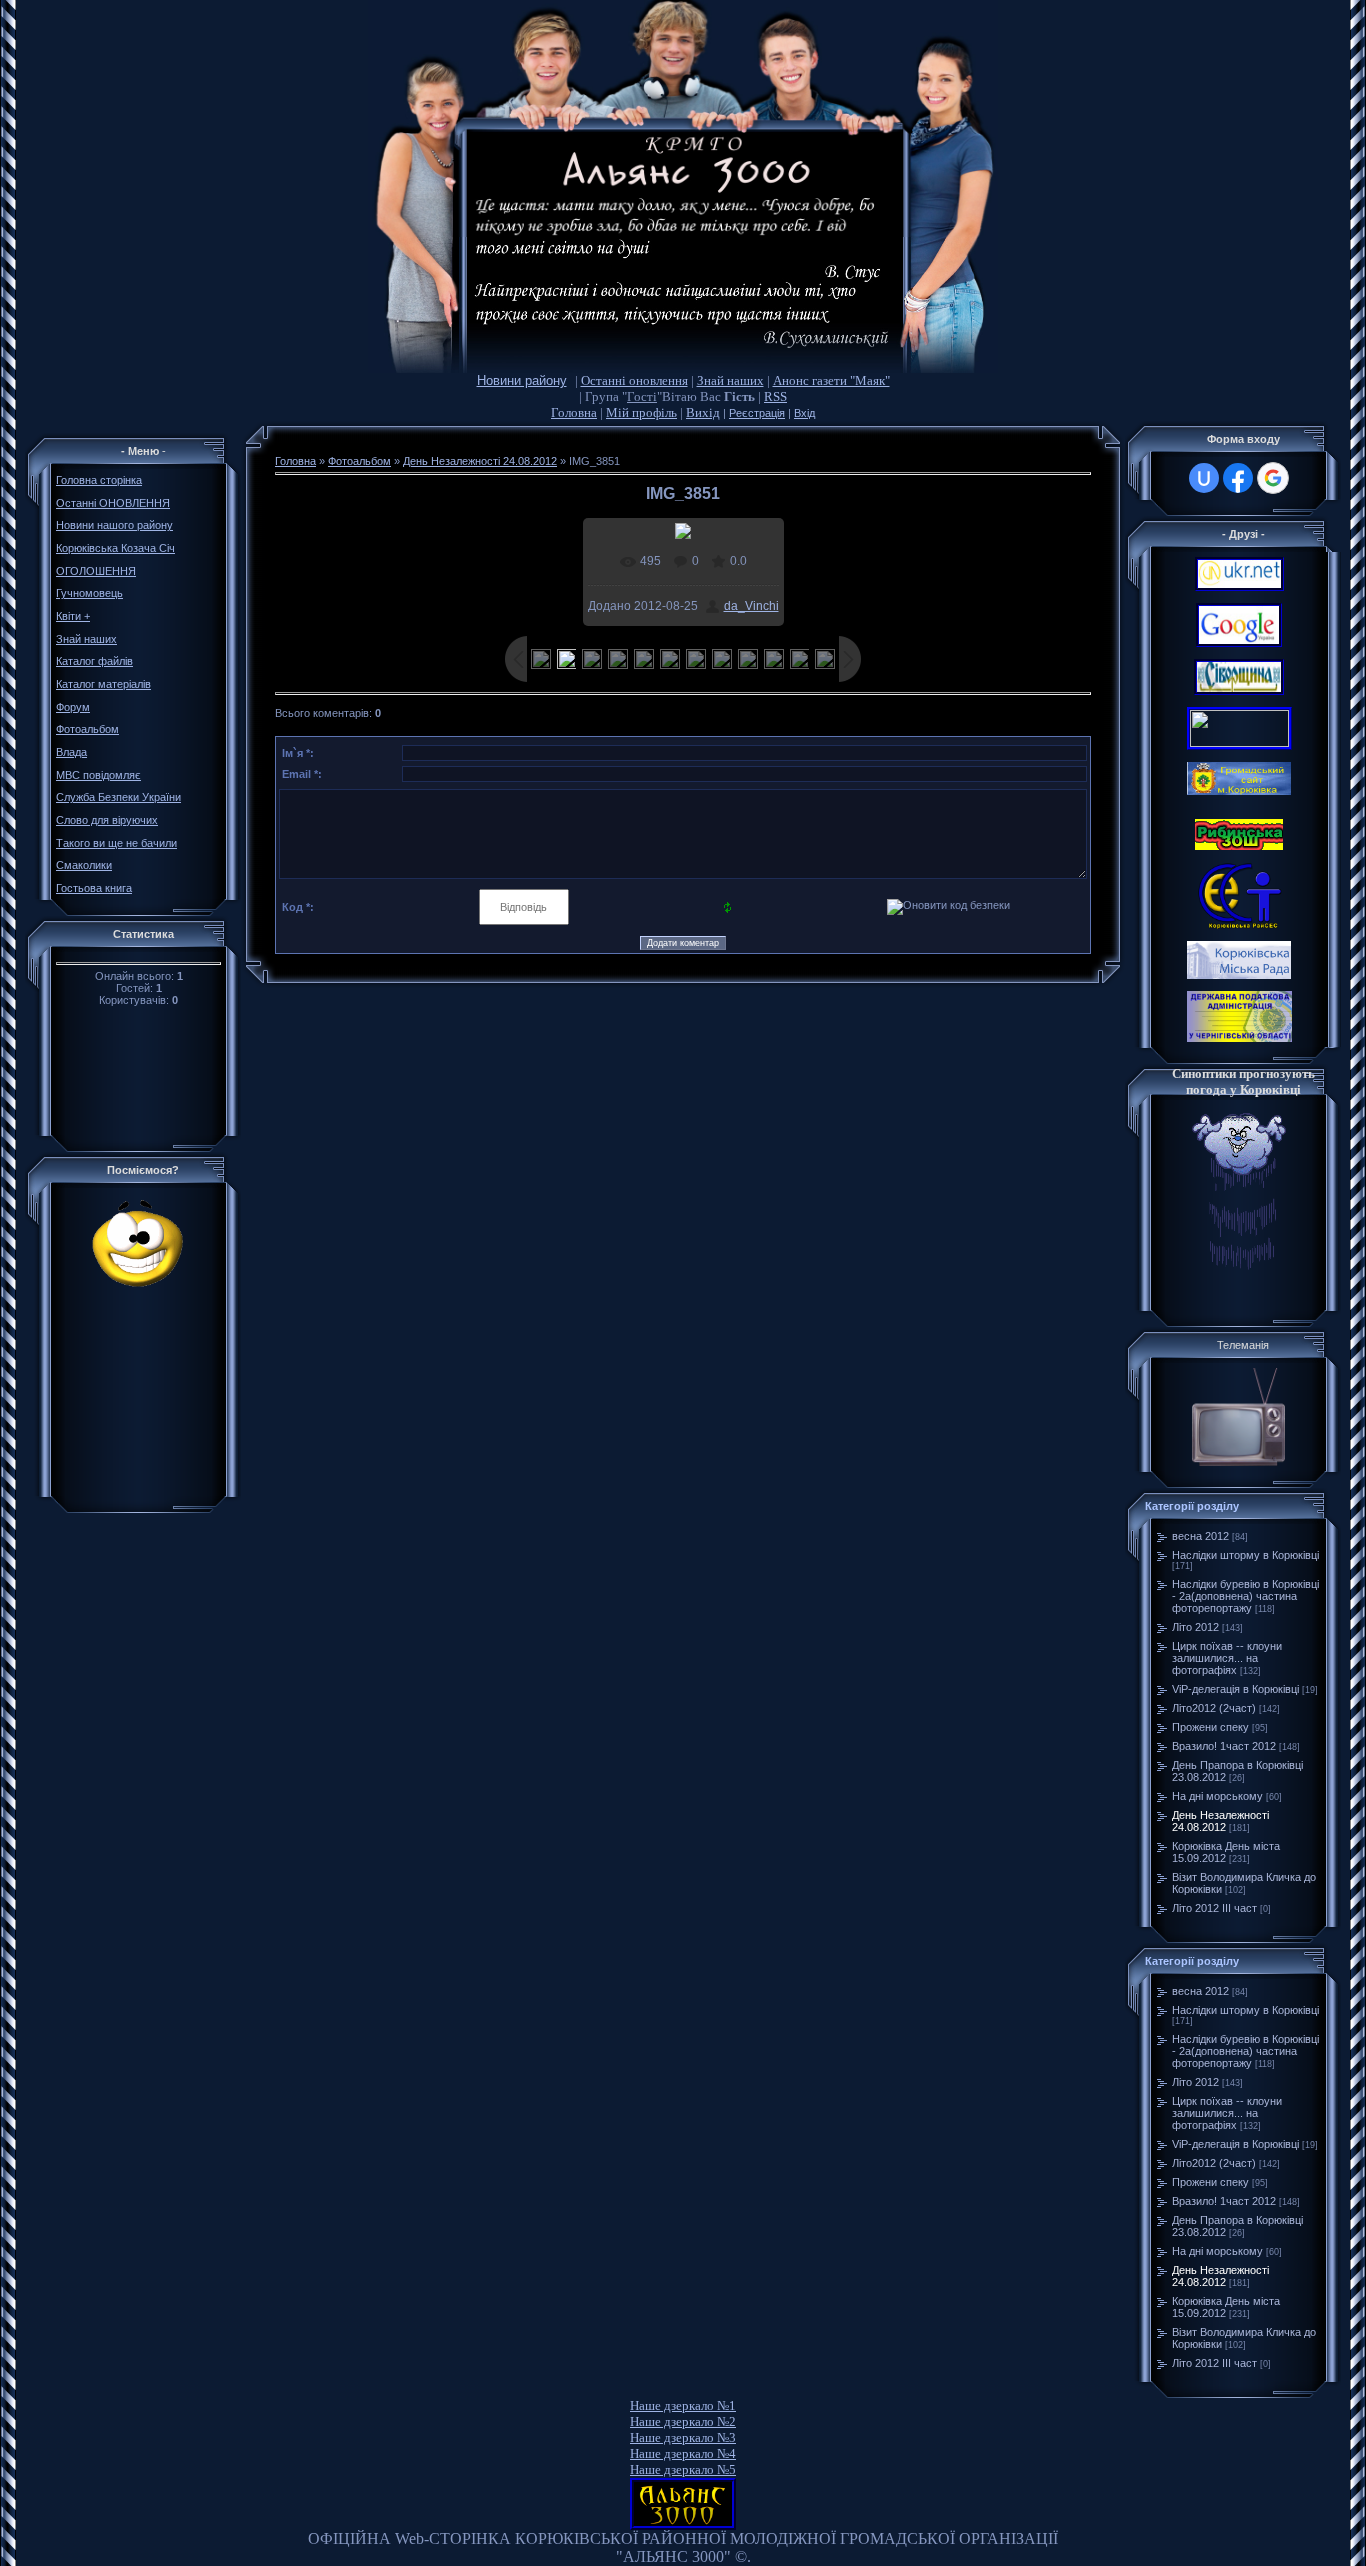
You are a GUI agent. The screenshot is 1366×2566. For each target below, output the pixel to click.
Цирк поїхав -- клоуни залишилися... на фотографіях (1227, 1658)
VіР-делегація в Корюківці (1235, 1689)
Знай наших (730, 380)
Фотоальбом (87, 729)
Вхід (804, 413)
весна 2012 (1200, 1536)
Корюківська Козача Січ (115, 548)
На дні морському (1217, 1796)
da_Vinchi (751, 606)
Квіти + (73, 616)
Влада (71, 752)
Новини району (522, 380)
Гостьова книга (94, 888)
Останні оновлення (634, 380)
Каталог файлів (94, 661)
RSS (775, 396)
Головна (574, 412)
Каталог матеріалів (103, 684)
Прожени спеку (1210, 1727)
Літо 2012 (1195, 1627)
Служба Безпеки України (118, 797)
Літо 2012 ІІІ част (1214, 1908)
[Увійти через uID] (1204, 478)
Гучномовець (89, 593)
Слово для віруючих (107, 820)
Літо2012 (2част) (1214, 1708)
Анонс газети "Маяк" (831, 380)
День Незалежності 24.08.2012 (480, 461)
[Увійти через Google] (1273, 478)
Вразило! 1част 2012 (1224, 1746)
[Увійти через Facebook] (1238, 478)
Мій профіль (641, 412)
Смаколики (84, 865)
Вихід (703, 412)
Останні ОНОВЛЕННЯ (113, 503)
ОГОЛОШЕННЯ (96, 571)
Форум (73, 707)
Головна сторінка (99, 480)
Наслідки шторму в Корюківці (1245, 1555)
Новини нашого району (114, 525)
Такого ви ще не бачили (116, 843)
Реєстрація (757, 413)
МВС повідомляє (98, 775)
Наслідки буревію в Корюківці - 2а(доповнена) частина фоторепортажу (1245, 1596)
